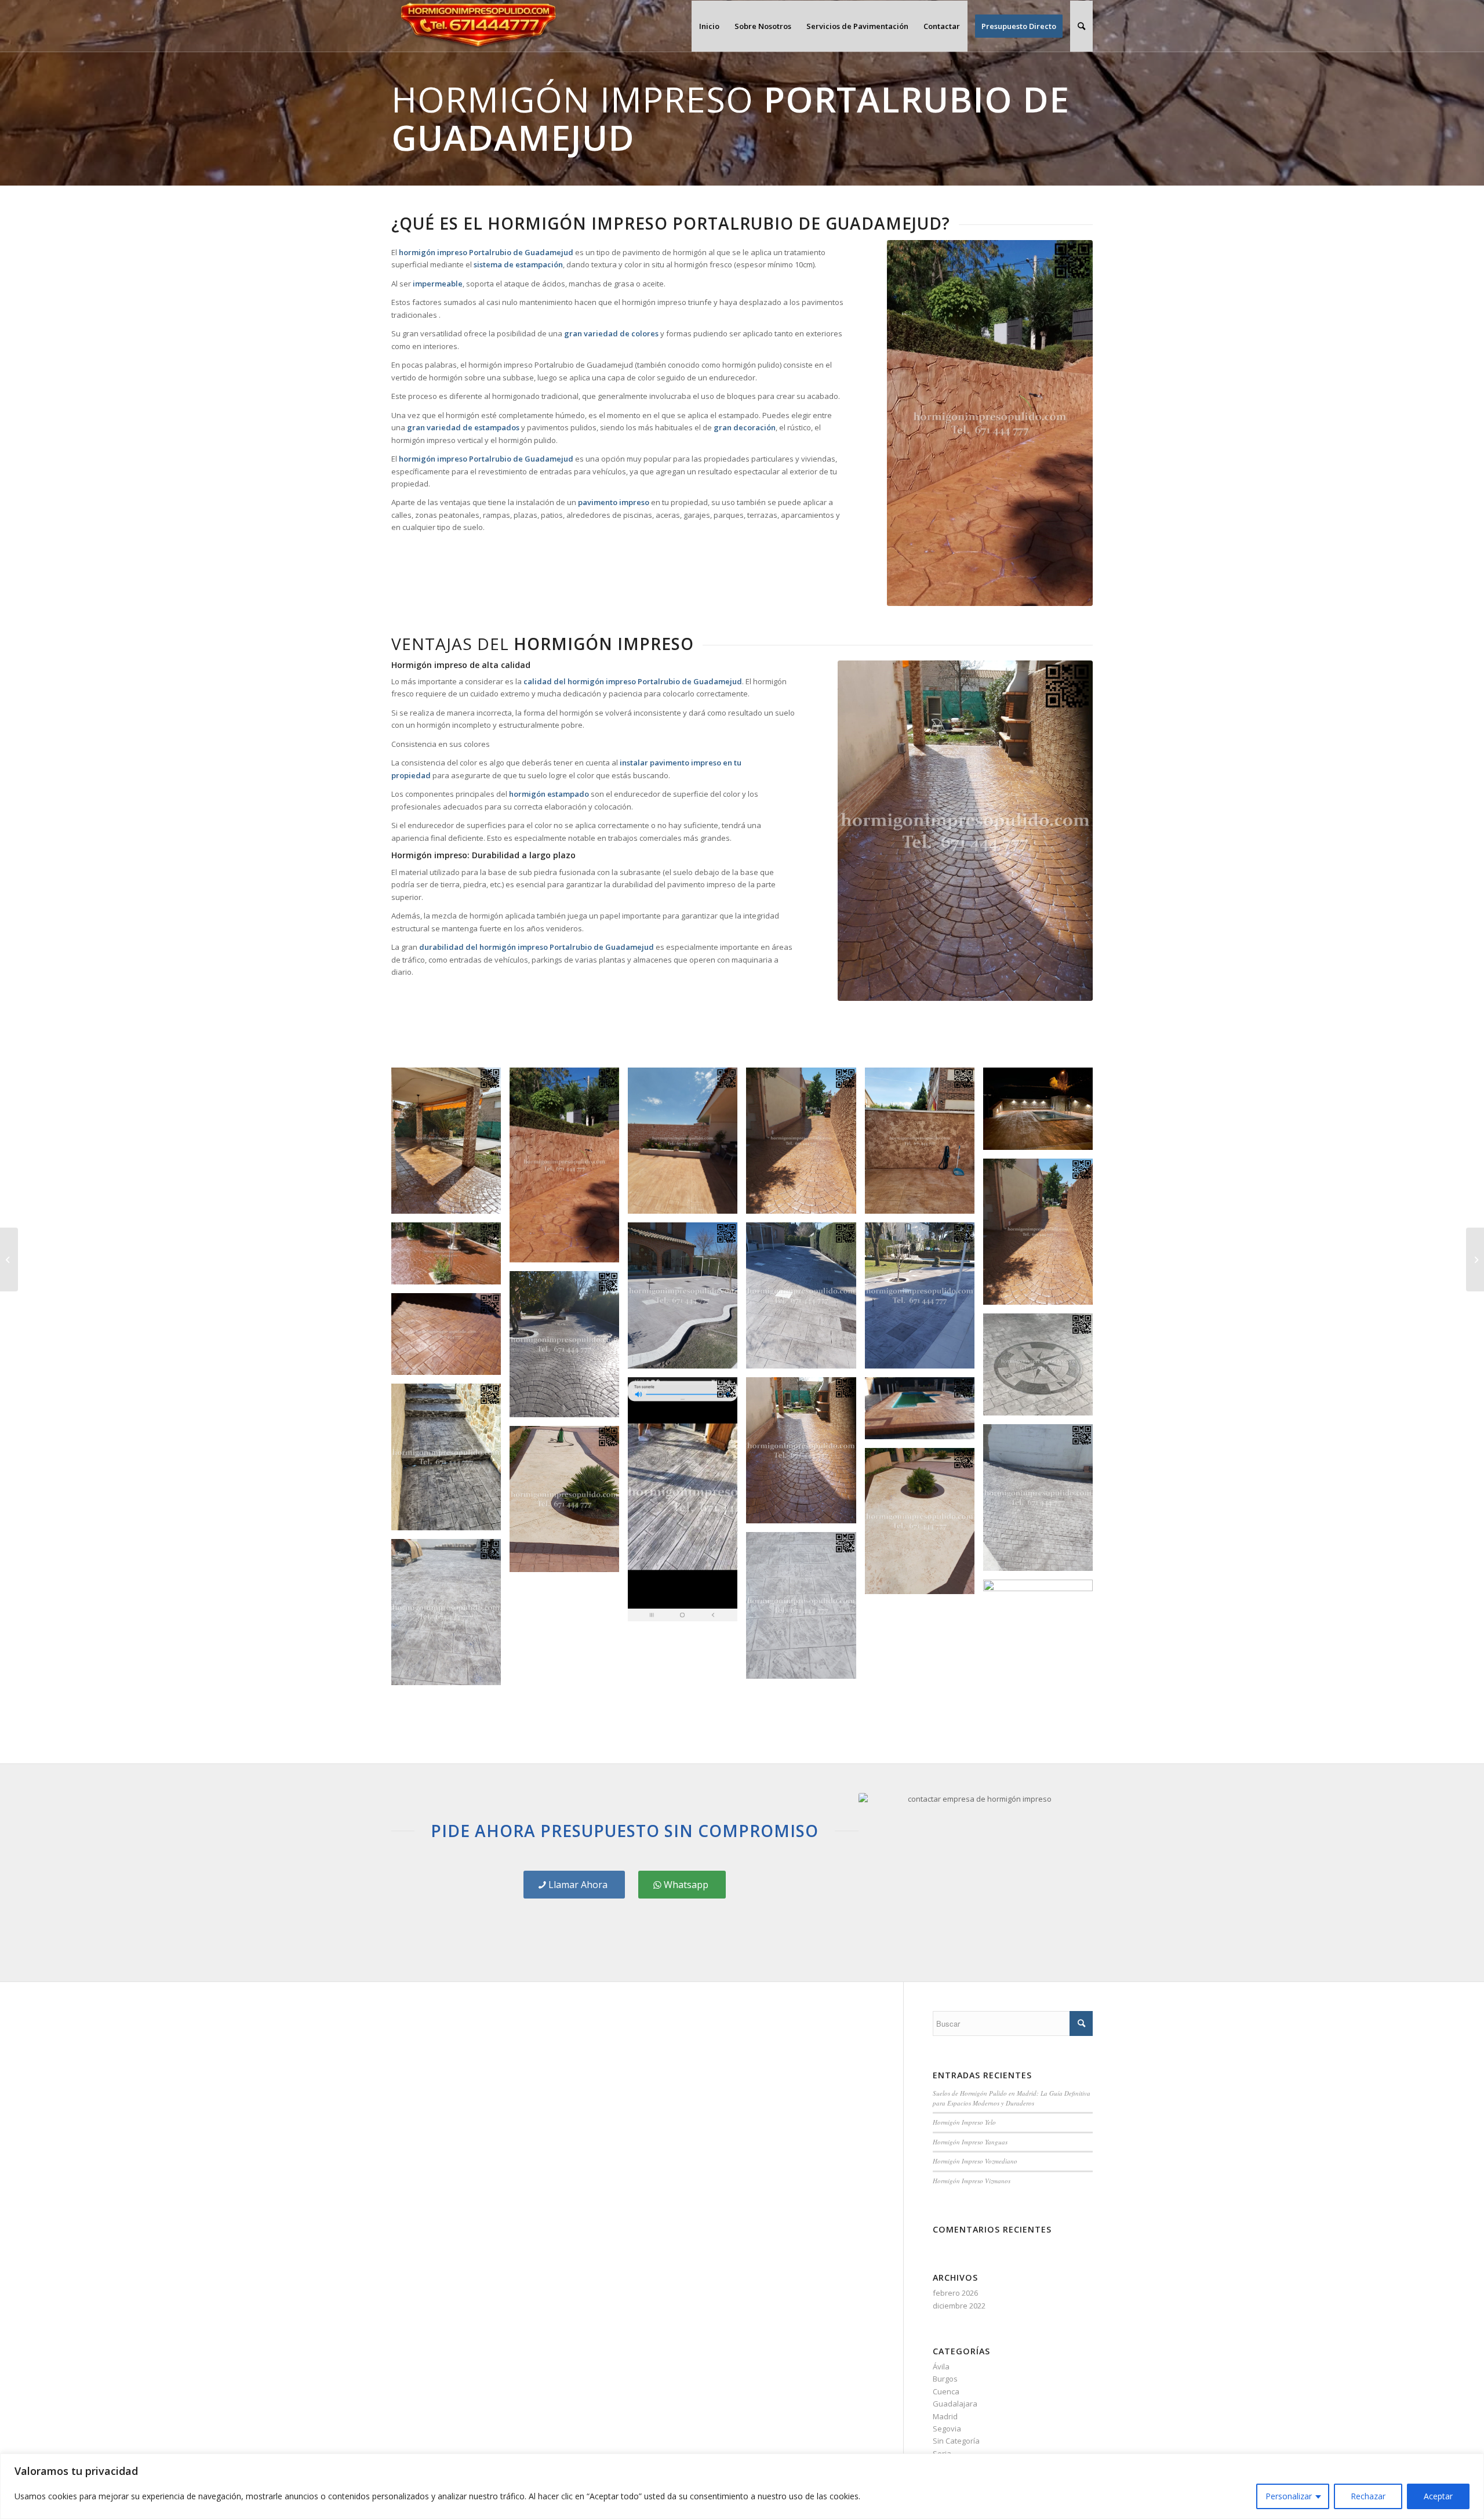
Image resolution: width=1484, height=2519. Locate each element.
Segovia (947, 2429)
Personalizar (1289, 2496)
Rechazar (1368, 2496)
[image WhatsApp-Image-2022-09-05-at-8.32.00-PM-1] (450, 1258)
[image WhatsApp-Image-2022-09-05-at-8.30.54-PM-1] (924, 1525)
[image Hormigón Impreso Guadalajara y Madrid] (805, 1455)
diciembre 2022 (959, 2306)
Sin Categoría (956, 2441)
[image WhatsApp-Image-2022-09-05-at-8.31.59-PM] (569, 1349)
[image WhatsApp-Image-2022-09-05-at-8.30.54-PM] (569, 1503)
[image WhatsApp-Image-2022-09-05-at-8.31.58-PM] (924, 1412)
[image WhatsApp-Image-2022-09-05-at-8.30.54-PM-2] (805, 1609)
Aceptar (1438, 2496)
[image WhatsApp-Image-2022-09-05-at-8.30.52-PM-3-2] (805, 1145)
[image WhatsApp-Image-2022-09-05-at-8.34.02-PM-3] (450, 1145)
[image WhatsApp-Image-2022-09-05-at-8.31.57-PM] (450, 1461)
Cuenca (946, 2391)
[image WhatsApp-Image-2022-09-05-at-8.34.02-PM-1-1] (569, 1169)
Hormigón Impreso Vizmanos (972, 2181)
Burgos (945, 2379)
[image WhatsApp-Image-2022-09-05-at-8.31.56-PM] (1042, 1502)
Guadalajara (955, 2404)
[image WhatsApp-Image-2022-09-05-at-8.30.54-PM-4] (1042, 1657)
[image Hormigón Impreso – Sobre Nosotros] (924, 1145)
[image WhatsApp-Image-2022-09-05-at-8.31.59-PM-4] (1042, 1113)
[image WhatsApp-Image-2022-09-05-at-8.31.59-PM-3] (687, 1300)
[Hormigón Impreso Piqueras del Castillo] (9, 1259)
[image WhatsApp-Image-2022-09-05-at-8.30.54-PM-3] (450, 1616)
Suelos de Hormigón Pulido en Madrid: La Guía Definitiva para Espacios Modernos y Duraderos (1012, 2098)
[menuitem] (709, 26)
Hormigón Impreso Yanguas (970, 2142)
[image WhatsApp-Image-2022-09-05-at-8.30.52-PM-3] (1042, 1236)
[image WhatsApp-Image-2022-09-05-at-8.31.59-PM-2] (805, 1300)
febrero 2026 (955, 2293)
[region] (742, 2486)
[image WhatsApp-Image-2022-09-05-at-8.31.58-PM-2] (687, 1504)
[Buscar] (1081, 26)
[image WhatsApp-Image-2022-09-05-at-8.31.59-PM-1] (924, 1300)
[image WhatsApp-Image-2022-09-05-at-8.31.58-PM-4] (450, 1339)
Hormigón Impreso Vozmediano (975, 2161)
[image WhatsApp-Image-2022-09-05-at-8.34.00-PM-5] (687, 1145)
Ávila (941, 2366)
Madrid (945, 2416)
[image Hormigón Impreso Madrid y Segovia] (1042, 1369)
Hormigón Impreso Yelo (964, 2122)
